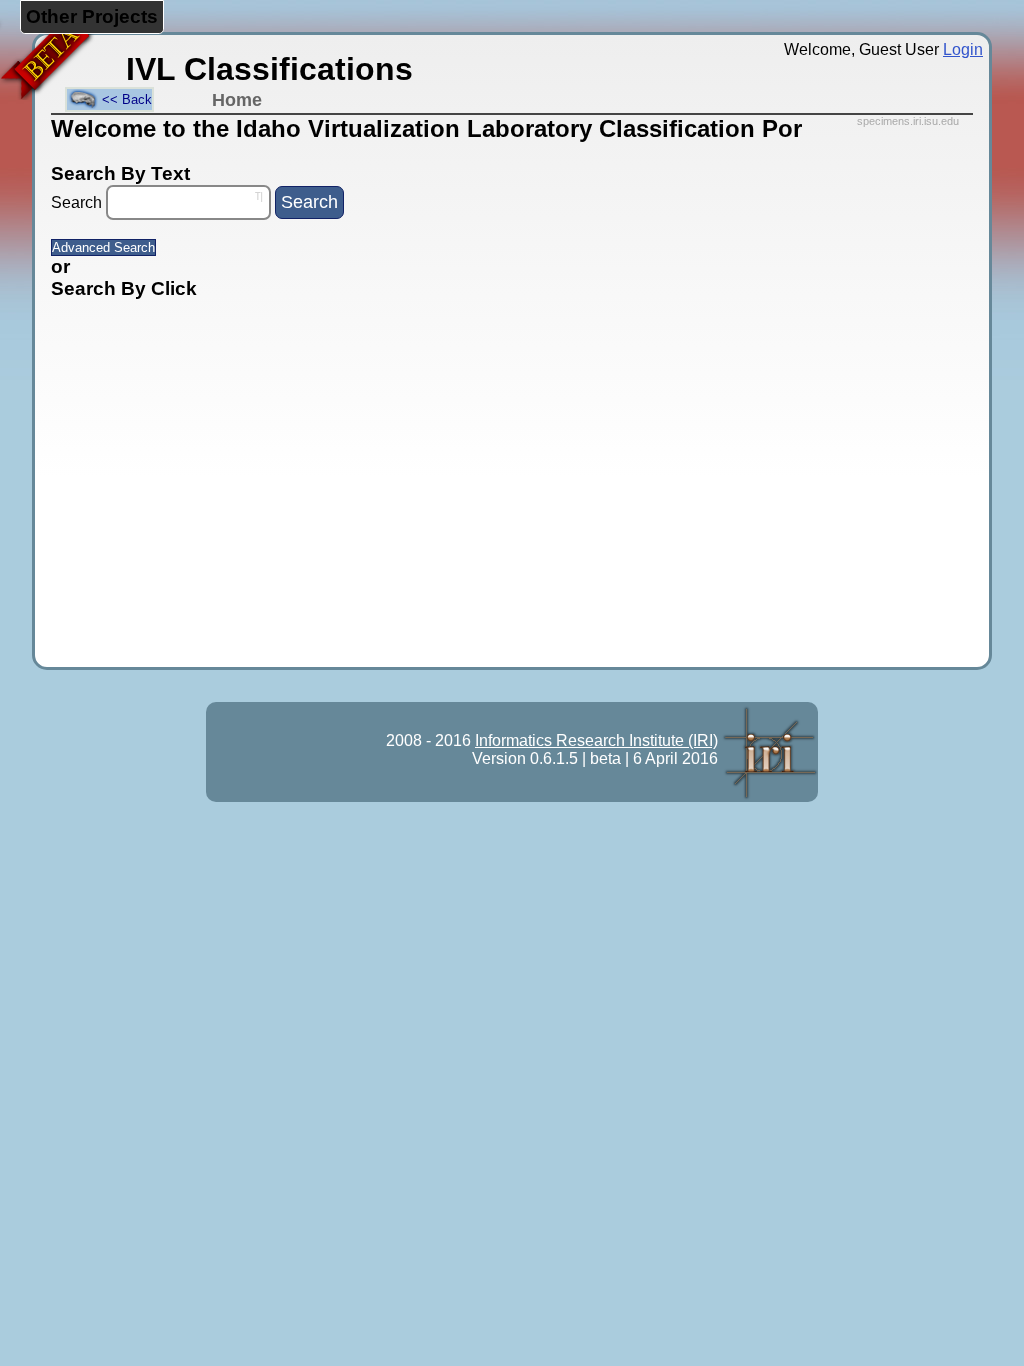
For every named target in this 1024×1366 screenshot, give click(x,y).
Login (963, 49)
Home (237, 100)
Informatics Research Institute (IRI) (596, 740)
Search (76, 202)
